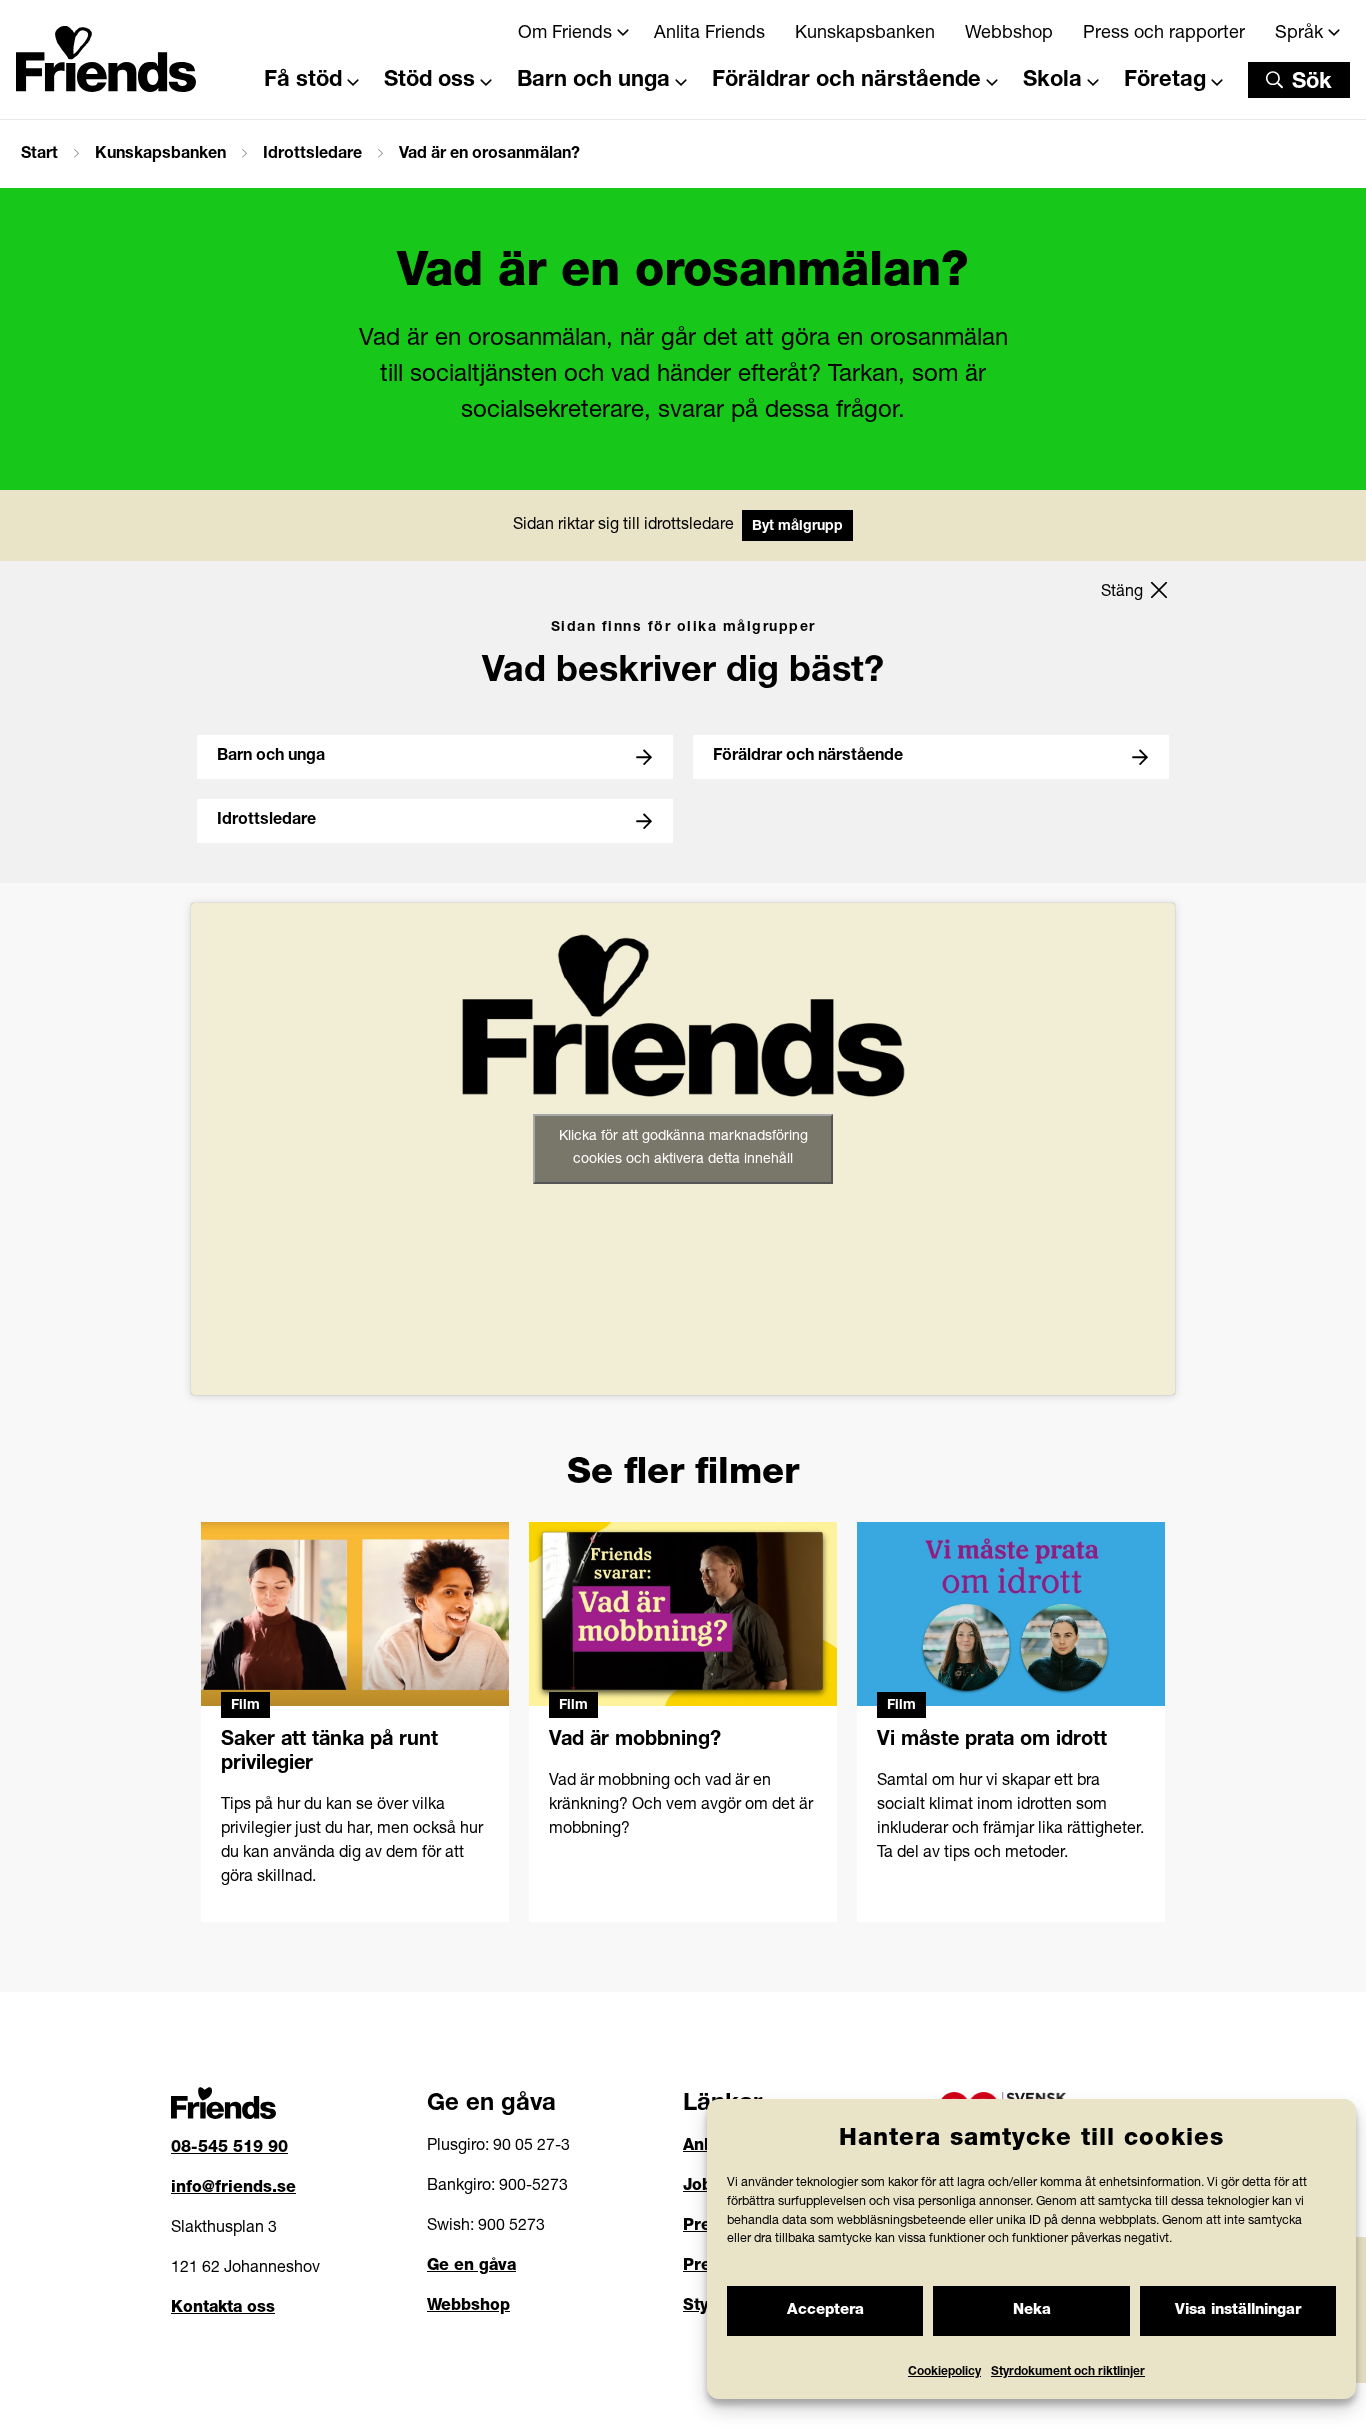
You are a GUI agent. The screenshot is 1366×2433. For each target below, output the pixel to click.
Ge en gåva (471, 2267)
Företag (1165, 81)
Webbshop (1009, 34)
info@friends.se (233, 2189)
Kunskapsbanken (865, 34)
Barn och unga (593, 81)
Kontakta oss (223, 2309)
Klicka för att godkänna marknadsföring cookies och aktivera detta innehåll (683, 1148)
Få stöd (303, 81)
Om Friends (565, 34)
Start (39, 155)
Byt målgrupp (797, 527)
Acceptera (825, 2310)
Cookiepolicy (944, 2372)
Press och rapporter (1164, 34)
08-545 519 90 (229, 2149)
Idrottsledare (312, 155)
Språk (1299, 34)
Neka (1032, 2310)
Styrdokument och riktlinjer (1068, 2372)
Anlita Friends (709, 34)
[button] (1299, 80)
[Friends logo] (106, 52)
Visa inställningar (1238, 2310)
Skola (1052, 81)
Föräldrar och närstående (846, 81)
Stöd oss (429, 81)
